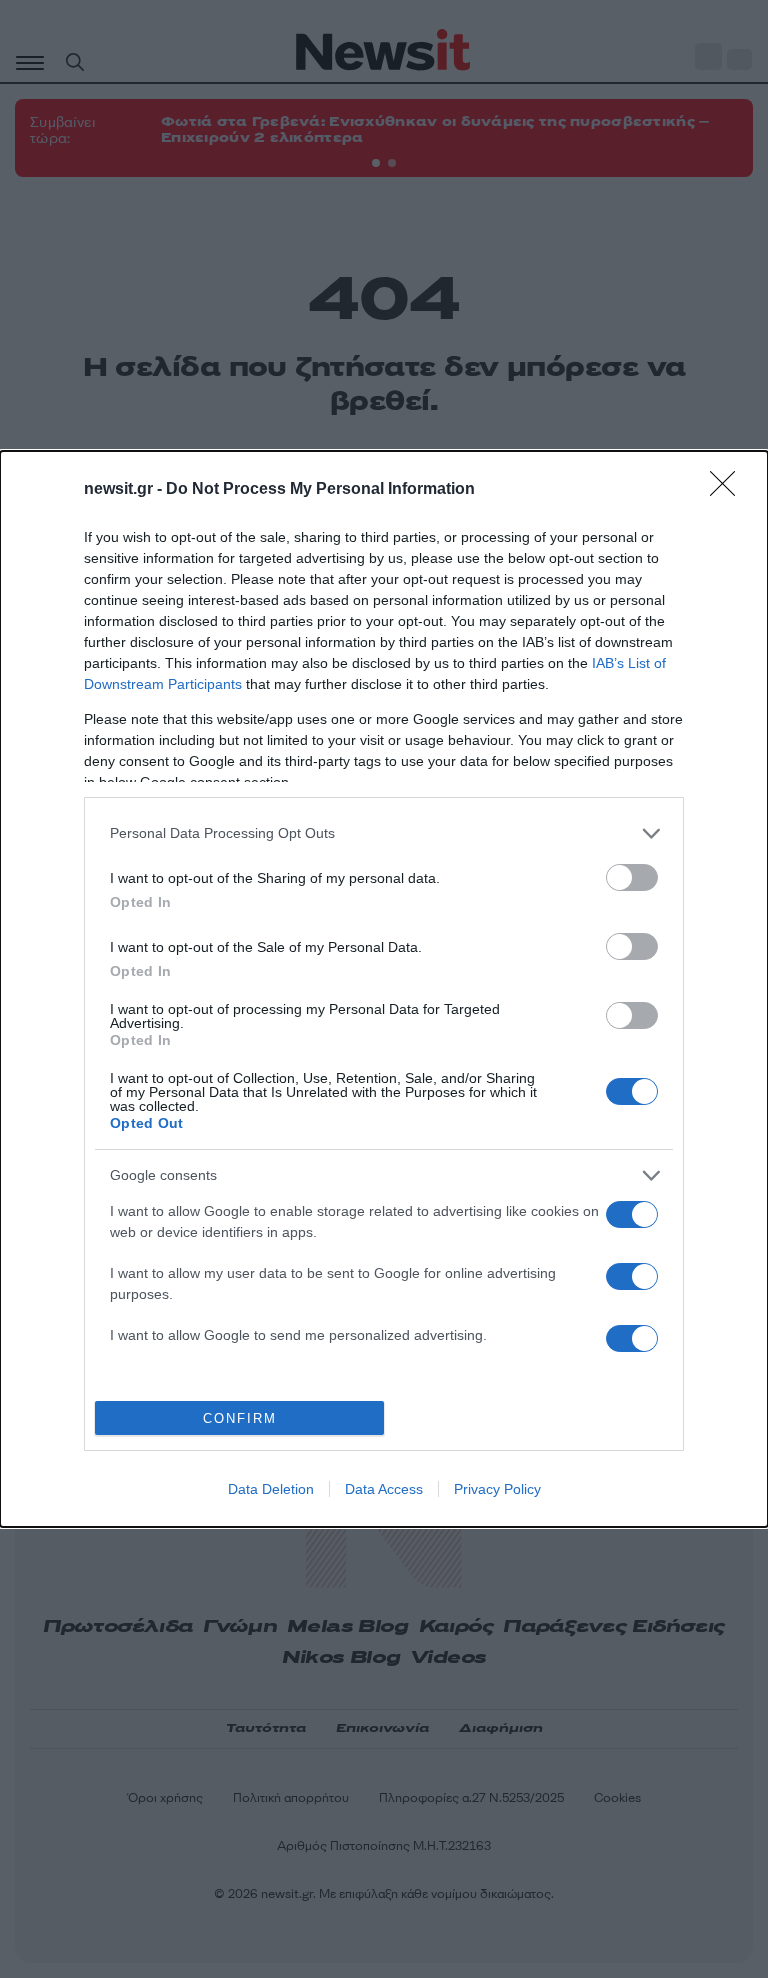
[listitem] (384, 833)
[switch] (632, 877)
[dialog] (384, 989)
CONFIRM (240, 1418)
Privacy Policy (497, 1489)
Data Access (384, 1489)
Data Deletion (271, 1489)
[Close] (729, 490)
